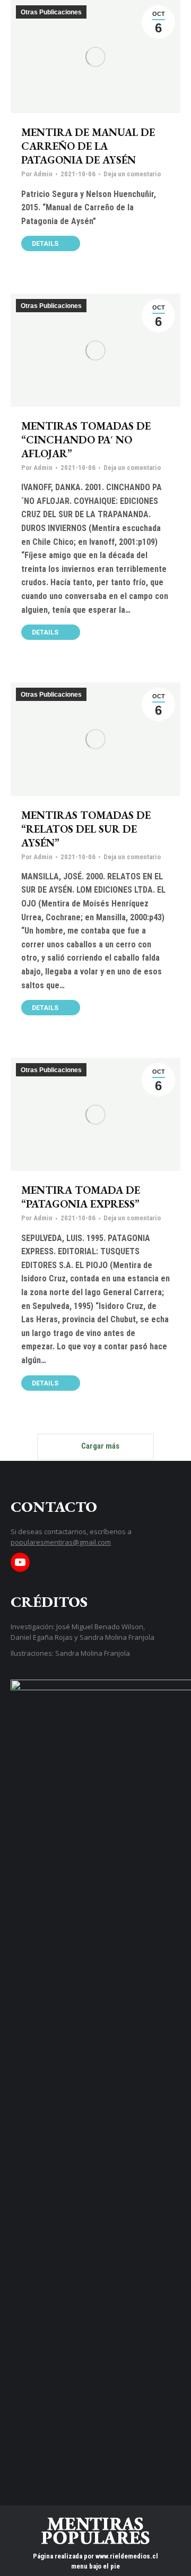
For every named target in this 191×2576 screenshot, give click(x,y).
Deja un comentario (132, 174)
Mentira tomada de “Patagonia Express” (81, 1197)
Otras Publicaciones (51, 12)
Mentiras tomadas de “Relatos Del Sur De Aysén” (86, 829)
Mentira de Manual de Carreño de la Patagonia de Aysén (88, 146)
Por (37, 174)
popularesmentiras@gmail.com (61, 1542)
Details (45, 244)
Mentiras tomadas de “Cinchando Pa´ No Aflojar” (86, 440)
